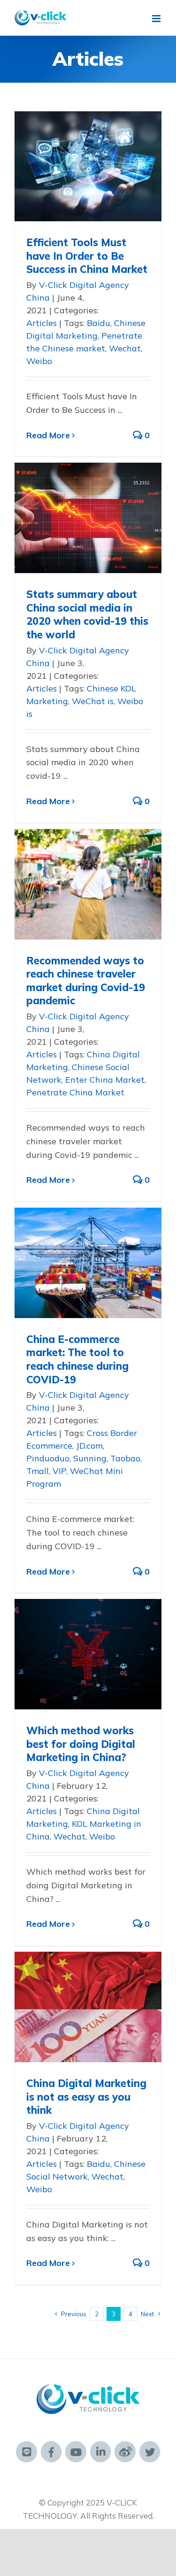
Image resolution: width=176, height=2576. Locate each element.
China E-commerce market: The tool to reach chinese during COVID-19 (77, 1359)
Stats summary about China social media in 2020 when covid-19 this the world (87, 614)
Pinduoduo (48, 1458)
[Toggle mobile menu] (157, 19)
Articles (42, 323)
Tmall (38, 1471)
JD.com (89, 1446)
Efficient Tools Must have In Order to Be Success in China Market (87, 256)
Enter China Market (105, 1080)
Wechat (125, 348)
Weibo (39, 361)
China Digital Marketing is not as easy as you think (86, 2097)
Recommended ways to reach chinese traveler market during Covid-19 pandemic (86, 981)
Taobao (125, 1458)
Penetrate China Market (75, 1092)
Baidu (99, 323)
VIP (59, 1471)
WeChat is (93, 701)
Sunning (90, 1458)
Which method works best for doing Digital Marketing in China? (81, 1744)
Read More (48, 435)
